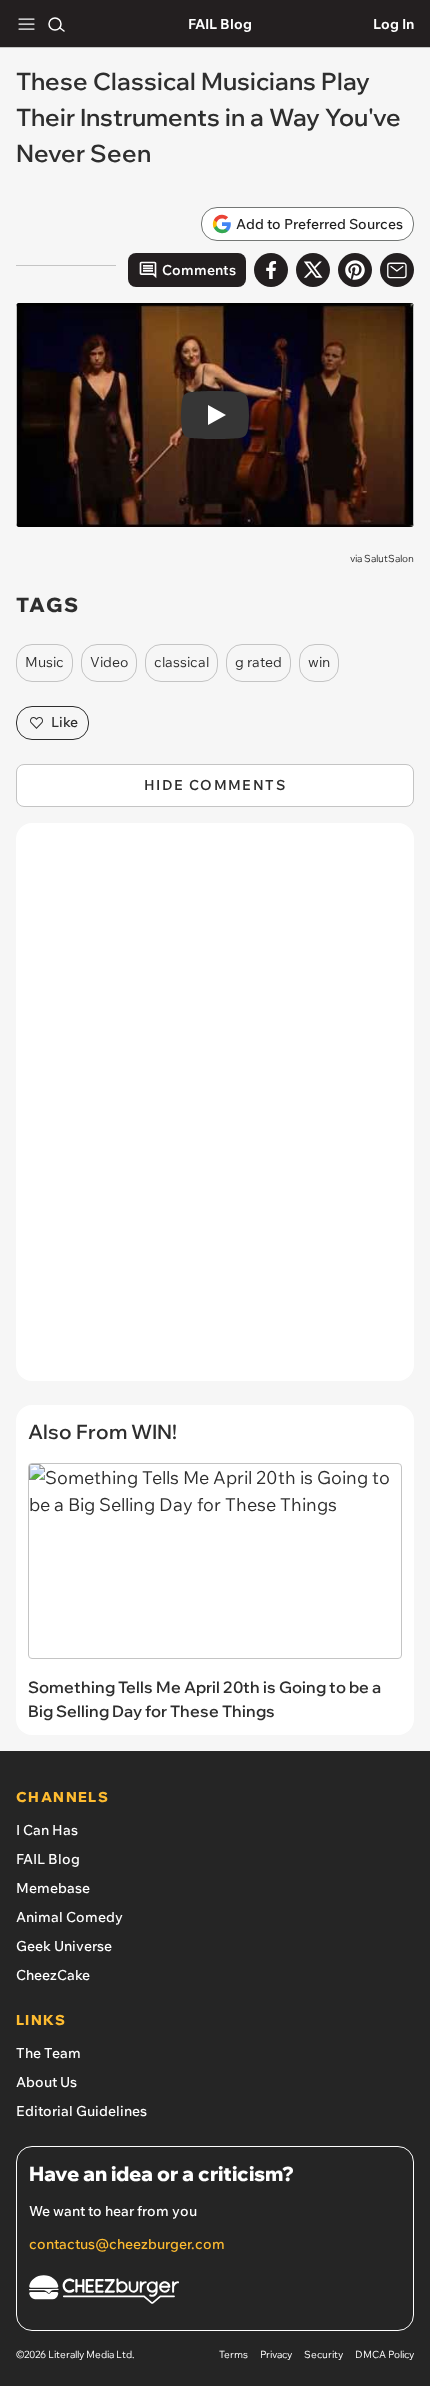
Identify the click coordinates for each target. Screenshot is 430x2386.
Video (109, 662)
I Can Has (47, 1830)
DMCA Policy (384, 2354)
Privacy (276, 2354)
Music (44, 662)
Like (64, 722)
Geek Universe (64, 1946)
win (319, 662)
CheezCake (53, 1975)
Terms (233, 2354)
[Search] (56, 24)
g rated (258, 662)
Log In (393, 24)
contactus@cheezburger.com (127, 2244)
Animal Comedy (69, 1917)
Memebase (53, 1888)
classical (181, 662)
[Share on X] (313, 270)
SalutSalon (389, 558)
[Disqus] (215, 1112)
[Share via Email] (397, 270)
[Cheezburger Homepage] (215, 2292)
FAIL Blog (220, 24)
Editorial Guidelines (81, 2111)
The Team (48, 2053)
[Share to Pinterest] (355, 270)
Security (323, 2354)
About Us (46, 2082)
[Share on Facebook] (271, 270)
